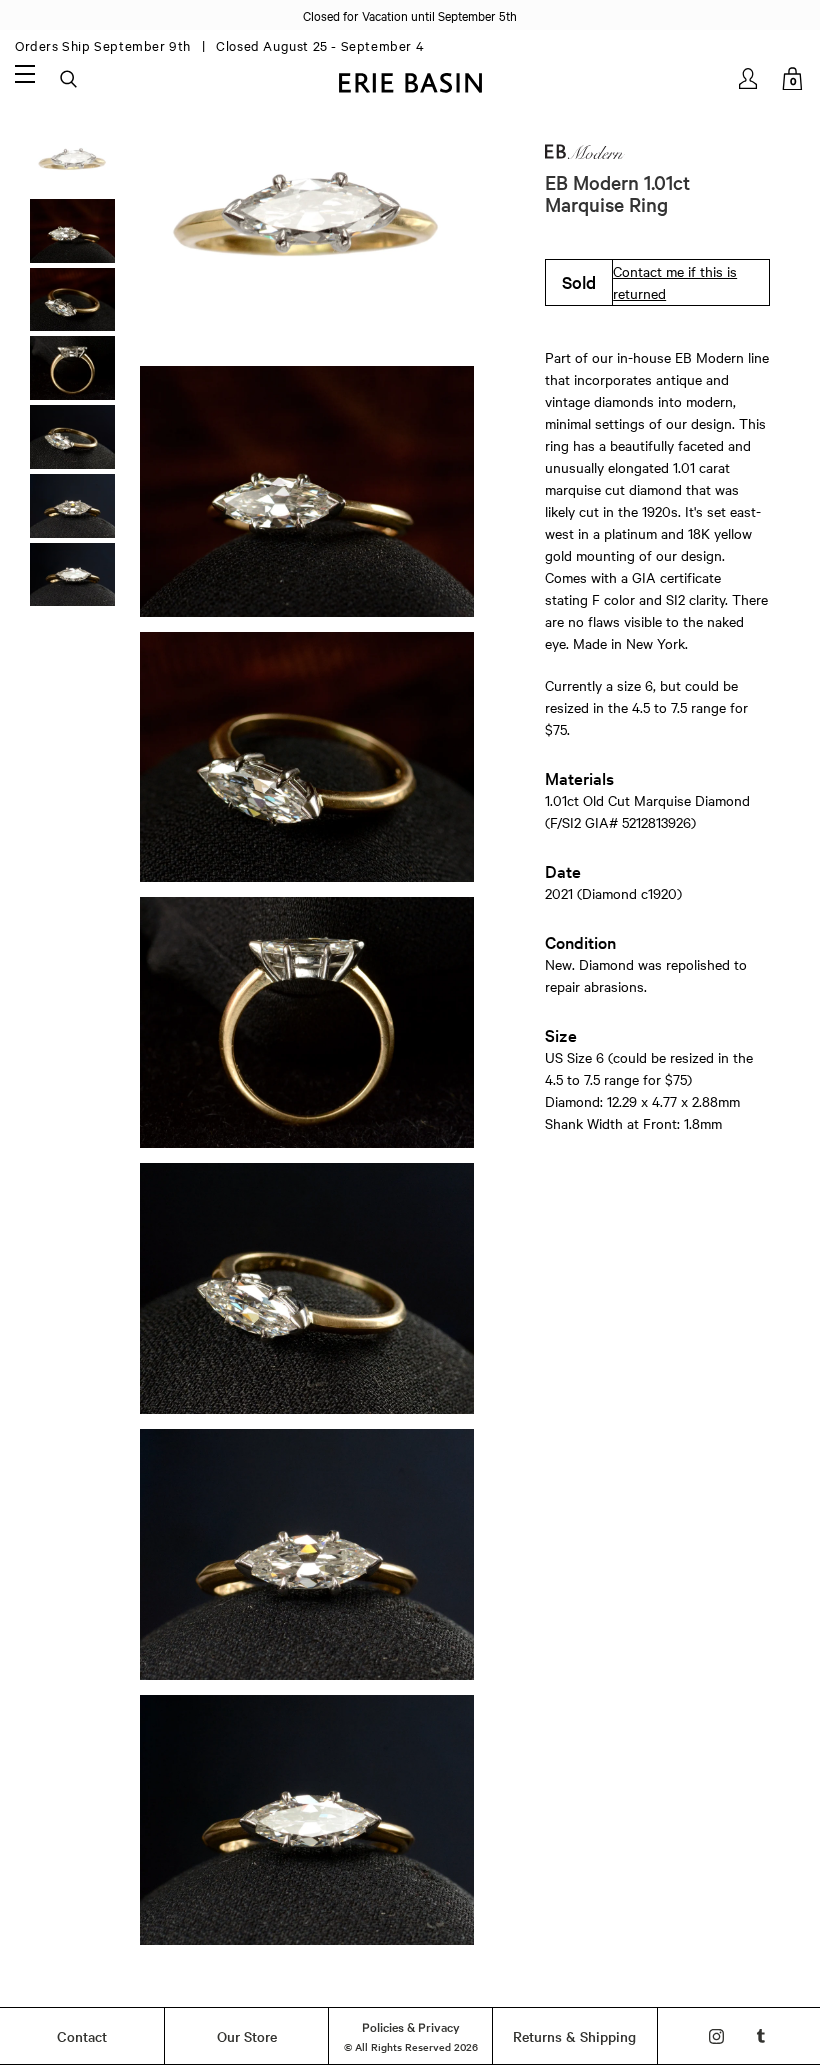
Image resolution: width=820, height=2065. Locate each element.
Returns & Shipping (574, 2036)
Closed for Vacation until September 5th (410, 15)
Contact (82, 2036)
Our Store (247, 2036)
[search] (70, 80)
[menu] (25, 73)
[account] (749, 78)
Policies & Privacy (411, 2026)
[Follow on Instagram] (716, 2036)
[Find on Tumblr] (761, 2036)
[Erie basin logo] (410, 80)
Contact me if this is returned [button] (675, 282)
